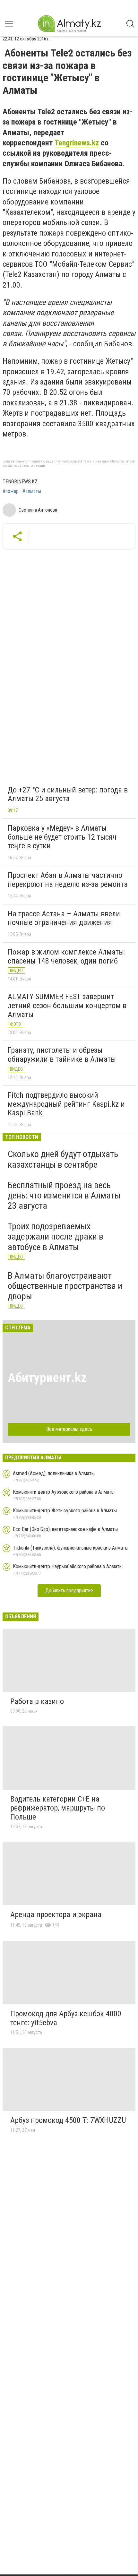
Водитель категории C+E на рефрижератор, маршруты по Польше (58, 1808)
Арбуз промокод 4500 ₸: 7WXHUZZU (68, 2120)
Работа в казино (37, 1701)
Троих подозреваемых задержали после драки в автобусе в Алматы (56, 1236)
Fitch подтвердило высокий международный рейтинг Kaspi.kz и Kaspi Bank (66, 1104)
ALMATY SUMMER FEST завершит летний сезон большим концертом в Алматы (67, 1005)
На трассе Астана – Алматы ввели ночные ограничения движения (64, 918)
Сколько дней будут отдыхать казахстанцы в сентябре (63, 1159)
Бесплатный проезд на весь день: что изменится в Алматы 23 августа (64, 1195)
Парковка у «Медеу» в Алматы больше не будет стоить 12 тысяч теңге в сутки (62, 837)
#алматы (32, 491)
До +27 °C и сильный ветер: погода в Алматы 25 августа (68, 794)
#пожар (11, 491)
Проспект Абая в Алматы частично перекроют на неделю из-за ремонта (68, 880)
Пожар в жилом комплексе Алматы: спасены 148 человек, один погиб (67, 956)
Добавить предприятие (69, 1591)
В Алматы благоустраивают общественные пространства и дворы (65, 1286)
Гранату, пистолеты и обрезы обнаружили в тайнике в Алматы (62, 1055)
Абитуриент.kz (47, 1378)
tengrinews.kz (20, 482)
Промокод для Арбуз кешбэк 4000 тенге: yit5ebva (66, 2018)
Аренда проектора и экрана (56, 1915)
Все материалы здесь (69, 1429)
